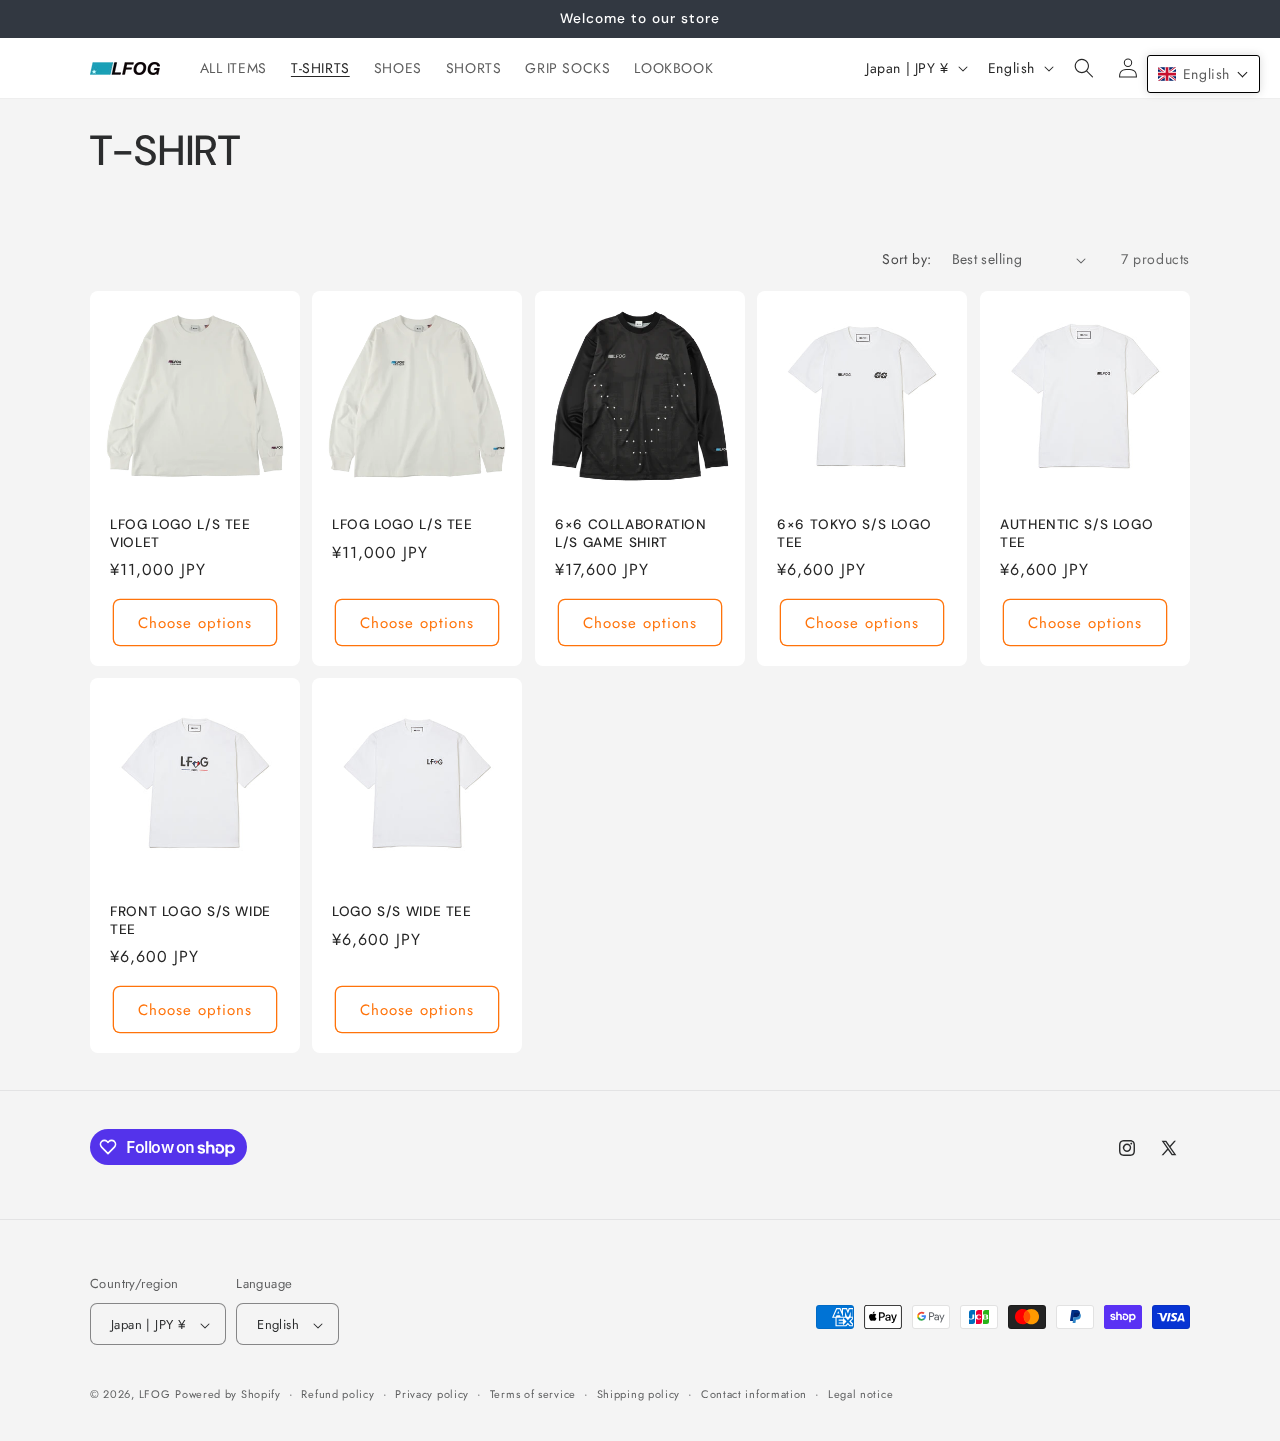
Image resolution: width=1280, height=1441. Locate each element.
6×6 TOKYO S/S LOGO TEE (854, 533)
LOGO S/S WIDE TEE (402, 912)
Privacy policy (432, 1394)
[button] (1084, 68)
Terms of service (533, 1394)
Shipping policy (639, 1394)
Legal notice (860, 1394)
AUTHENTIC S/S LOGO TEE (1076, 533)
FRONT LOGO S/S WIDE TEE (190, 921)
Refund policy (337, 1394)
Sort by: (906, 259)
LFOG (155, 1395)
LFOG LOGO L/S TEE (402, 524)
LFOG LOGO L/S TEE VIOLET (180, 533)
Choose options (195, 623)
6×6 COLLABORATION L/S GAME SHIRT (631, 533)
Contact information (754, 1394)
